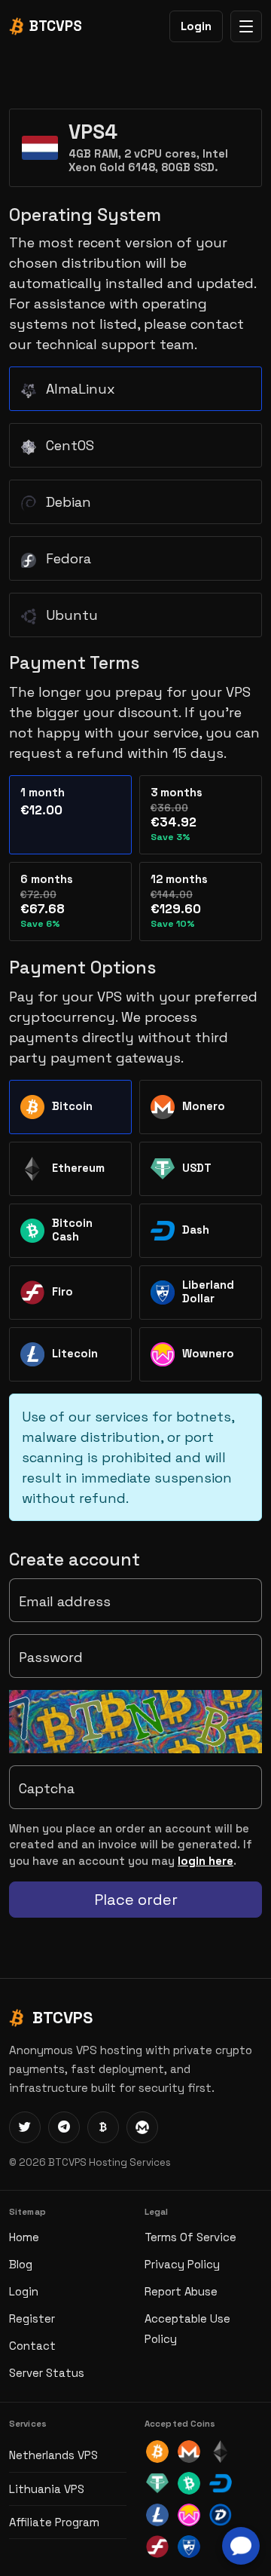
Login (196, 26)
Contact (32, 2346)
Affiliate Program (54, 2522)
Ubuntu (70, 615)
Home (24, 2237)
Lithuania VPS (47, 2489)
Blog (21, 2264)
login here (206, 1861)
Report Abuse (181, 2291)
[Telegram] (64, 2127)
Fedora (67, 558)
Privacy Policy (182, 2264)
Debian (67, 502)
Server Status (47, 2373)
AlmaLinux (79, 389)
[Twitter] (25, 2127)
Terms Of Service (190, 2237)
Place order (136, 1900)
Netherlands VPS (53, 2455)
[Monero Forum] (142, 2127)
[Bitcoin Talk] (103, 2127)
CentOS (68, 445)
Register (32, 2318)
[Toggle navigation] (246, 26)
